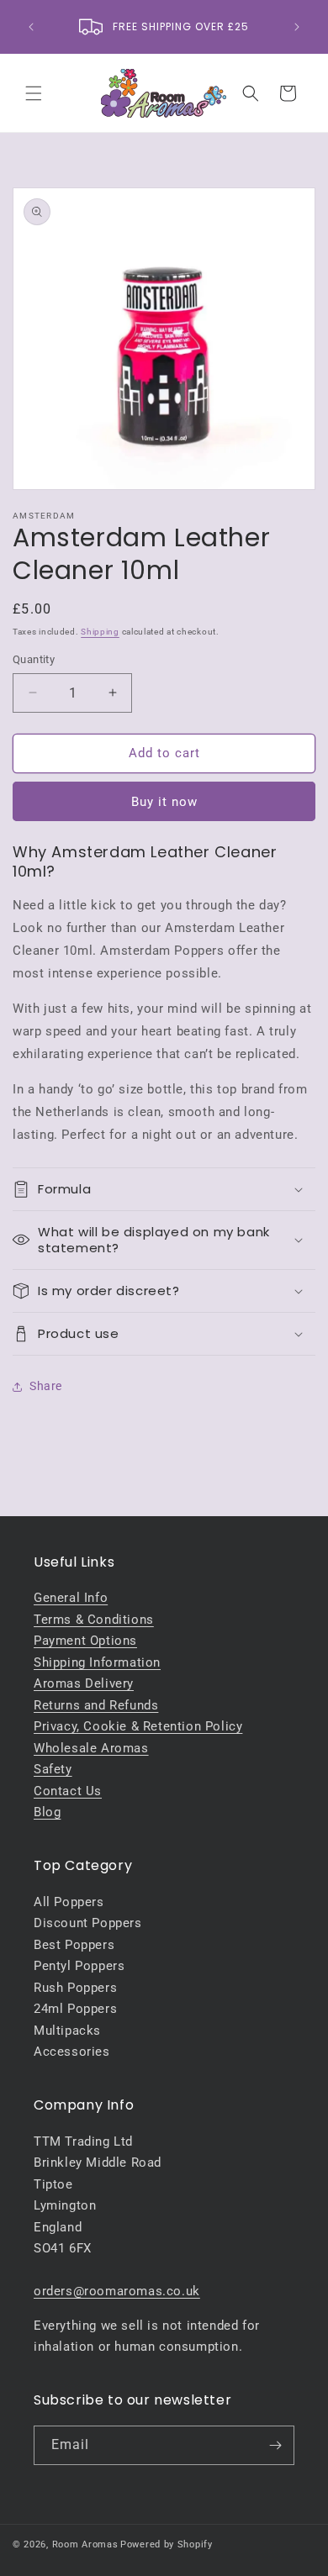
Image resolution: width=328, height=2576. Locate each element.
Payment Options (85, 1641)
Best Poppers (74, 1945)
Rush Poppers (75, 1988)
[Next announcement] (297, 27)
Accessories (72, 2052)
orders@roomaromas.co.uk (117, 2291)
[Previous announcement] (31, 27)
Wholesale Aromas (91, 1748)
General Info (71, 1598)
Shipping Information (97, 1662)
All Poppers (69, 1902)
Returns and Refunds (96, 1705)
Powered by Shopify (167, 2544)
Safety (53, 1769)
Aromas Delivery (84, 1683)
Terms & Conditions (94, 1620)
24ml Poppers (75, 2009)
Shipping (100, 632)
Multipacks (67, 2031)
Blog (47, 1812)
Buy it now (164, 802)
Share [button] (46, 1386)
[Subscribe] (275, 2445)
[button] (34, 93)
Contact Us (68, 1791)
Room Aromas (85, 2544)
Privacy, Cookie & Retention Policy (138, 1726)
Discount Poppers (88, 1923)
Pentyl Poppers (79, 1966)
